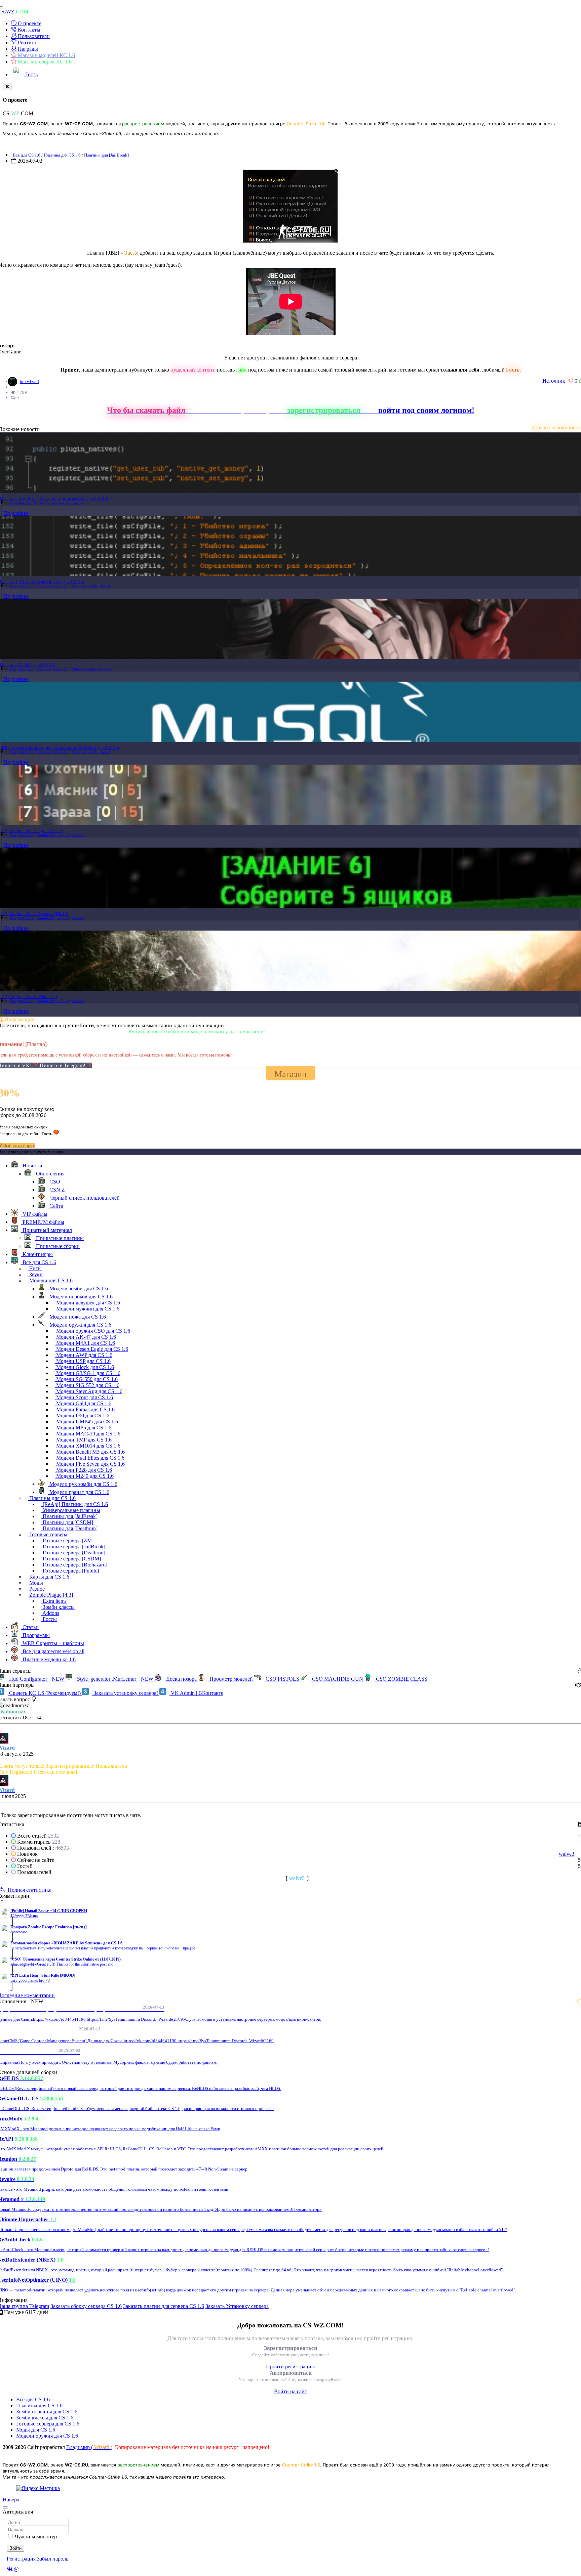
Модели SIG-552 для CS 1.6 (87, 1385)
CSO (54, 1182)
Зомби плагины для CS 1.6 (47, 2412)
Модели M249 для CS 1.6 (84, 1476)
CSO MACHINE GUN (338, 1679)
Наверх (11, 2500)
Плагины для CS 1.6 (62, 155)
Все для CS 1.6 (27, 155)
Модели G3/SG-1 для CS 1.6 (88, 1373)
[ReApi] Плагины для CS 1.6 (75, 1504)
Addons (78, 835)
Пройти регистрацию (291, 2367)
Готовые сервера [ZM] (67, 1540)
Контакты (28, 30)
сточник (554, 381)
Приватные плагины (59, 1238)
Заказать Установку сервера (237, 2306)
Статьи (30, 1627)
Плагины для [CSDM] (67, 1522)
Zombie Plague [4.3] (53, 835)
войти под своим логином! (426, 410)
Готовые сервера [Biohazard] (74, 1565)
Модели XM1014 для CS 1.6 (88, 1446)
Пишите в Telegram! (63, 1065)
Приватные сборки (57, 1246)
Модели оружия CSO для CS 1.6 (92, 1331)
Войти (15, 2548)
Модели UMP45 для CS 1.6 (86, 1422)
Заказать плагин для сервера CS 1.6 (164, 2306)
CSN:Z (56, 1190)
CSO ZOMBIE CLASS (401, 1679)
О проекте (29, 23)
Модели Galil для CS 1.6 (83, 1403)
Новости (32, 1166)
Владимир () (89, 2447)
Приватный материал (47, 1230)
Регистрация (21, 2559)
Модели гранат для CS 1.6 (79, 1492)
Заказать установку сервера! (126, 1693)
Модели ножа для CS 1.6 (77, 1317)
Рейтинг (27, 42)
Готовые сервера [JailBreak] (73, 1547)
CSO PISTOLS (282, 1679)
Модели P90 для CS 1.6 (82, 1415)
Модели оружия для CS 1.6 (80, 1325)
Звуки (35, 1274)
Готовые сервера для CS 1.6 (48, 2424)
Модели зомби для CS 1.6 (78, 1289)
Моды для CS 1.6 (36, 2430)
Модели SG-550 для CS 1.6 (86, 1379)
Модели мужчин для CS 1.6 (87, 1309)
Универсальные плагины (65, 503)
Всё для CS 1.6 (33, 2399)
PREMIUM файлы (43, 1222)
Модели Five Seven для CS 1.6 (90, 1464)
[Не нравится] (572, 381)
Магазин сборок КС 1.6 (44, 62)
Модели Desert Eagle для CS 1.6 (91, 1349)
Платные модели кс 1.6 (48, 1659)
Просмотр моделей (231, 1679)
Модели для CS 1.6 (50, 1280)
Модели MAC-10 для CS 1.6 (88, 1434)
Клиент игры (37, 1254)
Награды (27, 49)
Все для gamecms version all (53, 1651)
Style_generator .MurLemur (114, 1679)
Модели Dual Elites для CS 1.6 (90, 1458)
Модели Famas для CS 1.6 (85, 1409)
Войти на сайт (290, 2391)
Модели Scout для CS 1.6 (84, 1397)
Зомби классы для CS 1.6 (45, 2418)
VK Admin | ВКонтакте (196, 1693)
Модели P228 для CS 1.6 (83, 1470)
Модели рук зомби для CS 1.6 (83, 1484)
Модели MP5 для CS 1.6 (83, 1428)
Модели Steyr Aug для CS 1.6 (89, 1391)
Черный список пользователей (84, 1198)
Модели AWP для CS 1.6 (84, 1355)
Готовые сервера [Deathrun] (73, 1553)
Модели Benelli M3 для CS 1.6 (90, 1452)
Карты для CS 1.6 (49, 1577)
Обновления (50, 1174)
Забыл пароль (53, 2559)
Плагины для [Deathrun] (69, 1528)
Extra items (54, 1601)
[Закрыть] (7, 87)
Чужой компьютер (36, 2537)
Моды (35, 1583)
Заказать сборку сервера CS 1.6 (86, 2306)
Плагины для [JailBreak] (106, 155)
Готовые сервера (48, 1534)
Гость (31, 74)
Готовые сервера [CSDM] (71, 1559)
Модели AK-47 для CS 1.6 (85, 1337)
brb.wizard (29, 381)
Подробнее (16, 513)
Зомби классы (58, 1607)
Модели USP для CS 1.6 (83, 1361)
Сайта (56, 1206)
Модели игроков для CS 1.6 (80, 1297)
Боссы (49, 1619)
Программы (35, 1635)
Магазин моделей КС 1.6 (46, 55)
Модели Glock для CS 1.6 (84, 1367)
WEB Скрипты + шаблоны (53, 1643)
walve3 (567, 1854)
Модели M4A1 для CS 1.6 (85, 1343)
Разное (36, 1589)
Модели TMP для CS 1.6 (83, 1440)
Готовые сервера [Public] (70, 1571)
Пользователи (33, 36)
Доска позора (181, 1679)
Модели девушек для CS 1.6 (87, 1303)
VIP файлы (34, 1214)
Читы (35, 1268)
